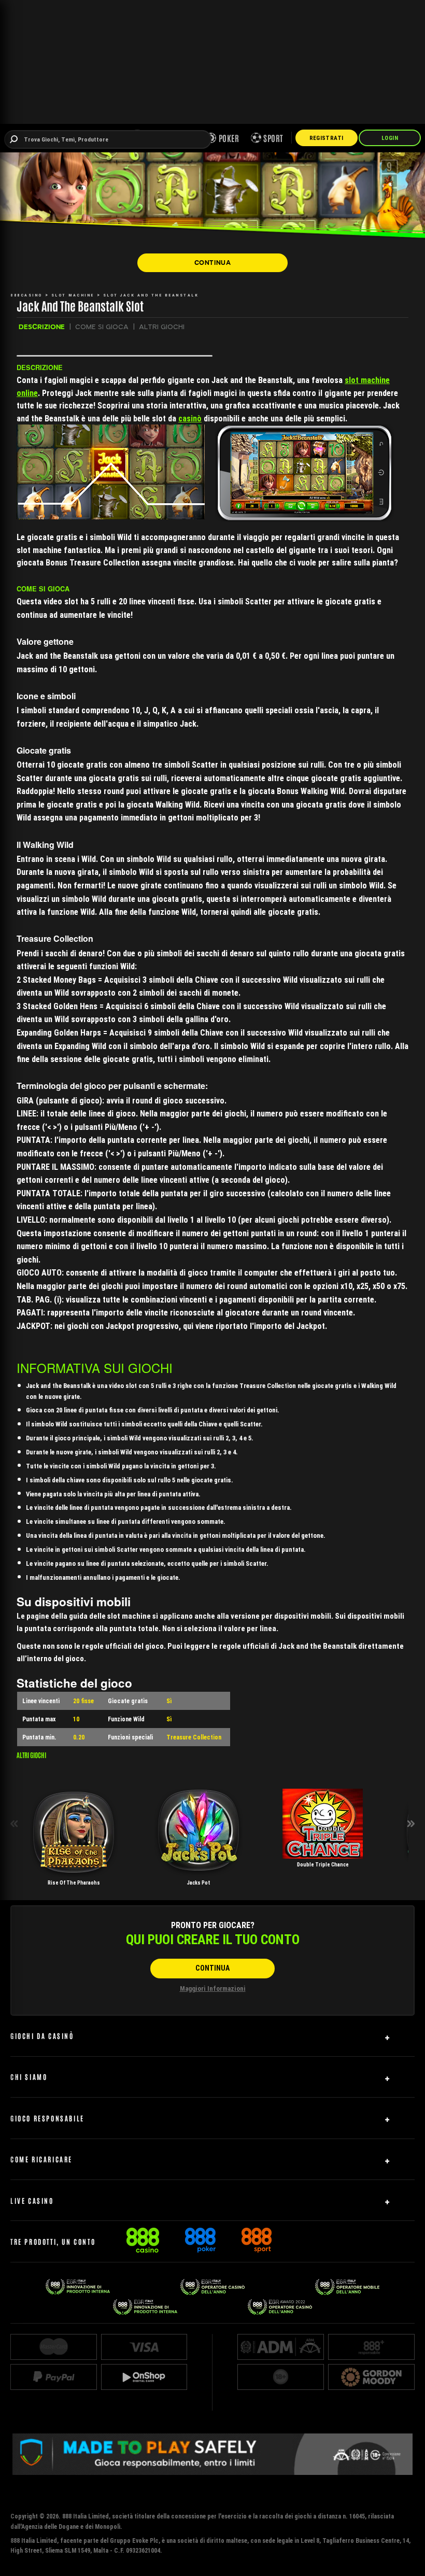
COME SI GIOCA (102, 327)
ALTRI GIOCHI (162, 327)
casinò (190, 418)
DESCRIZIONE (42, 327)
